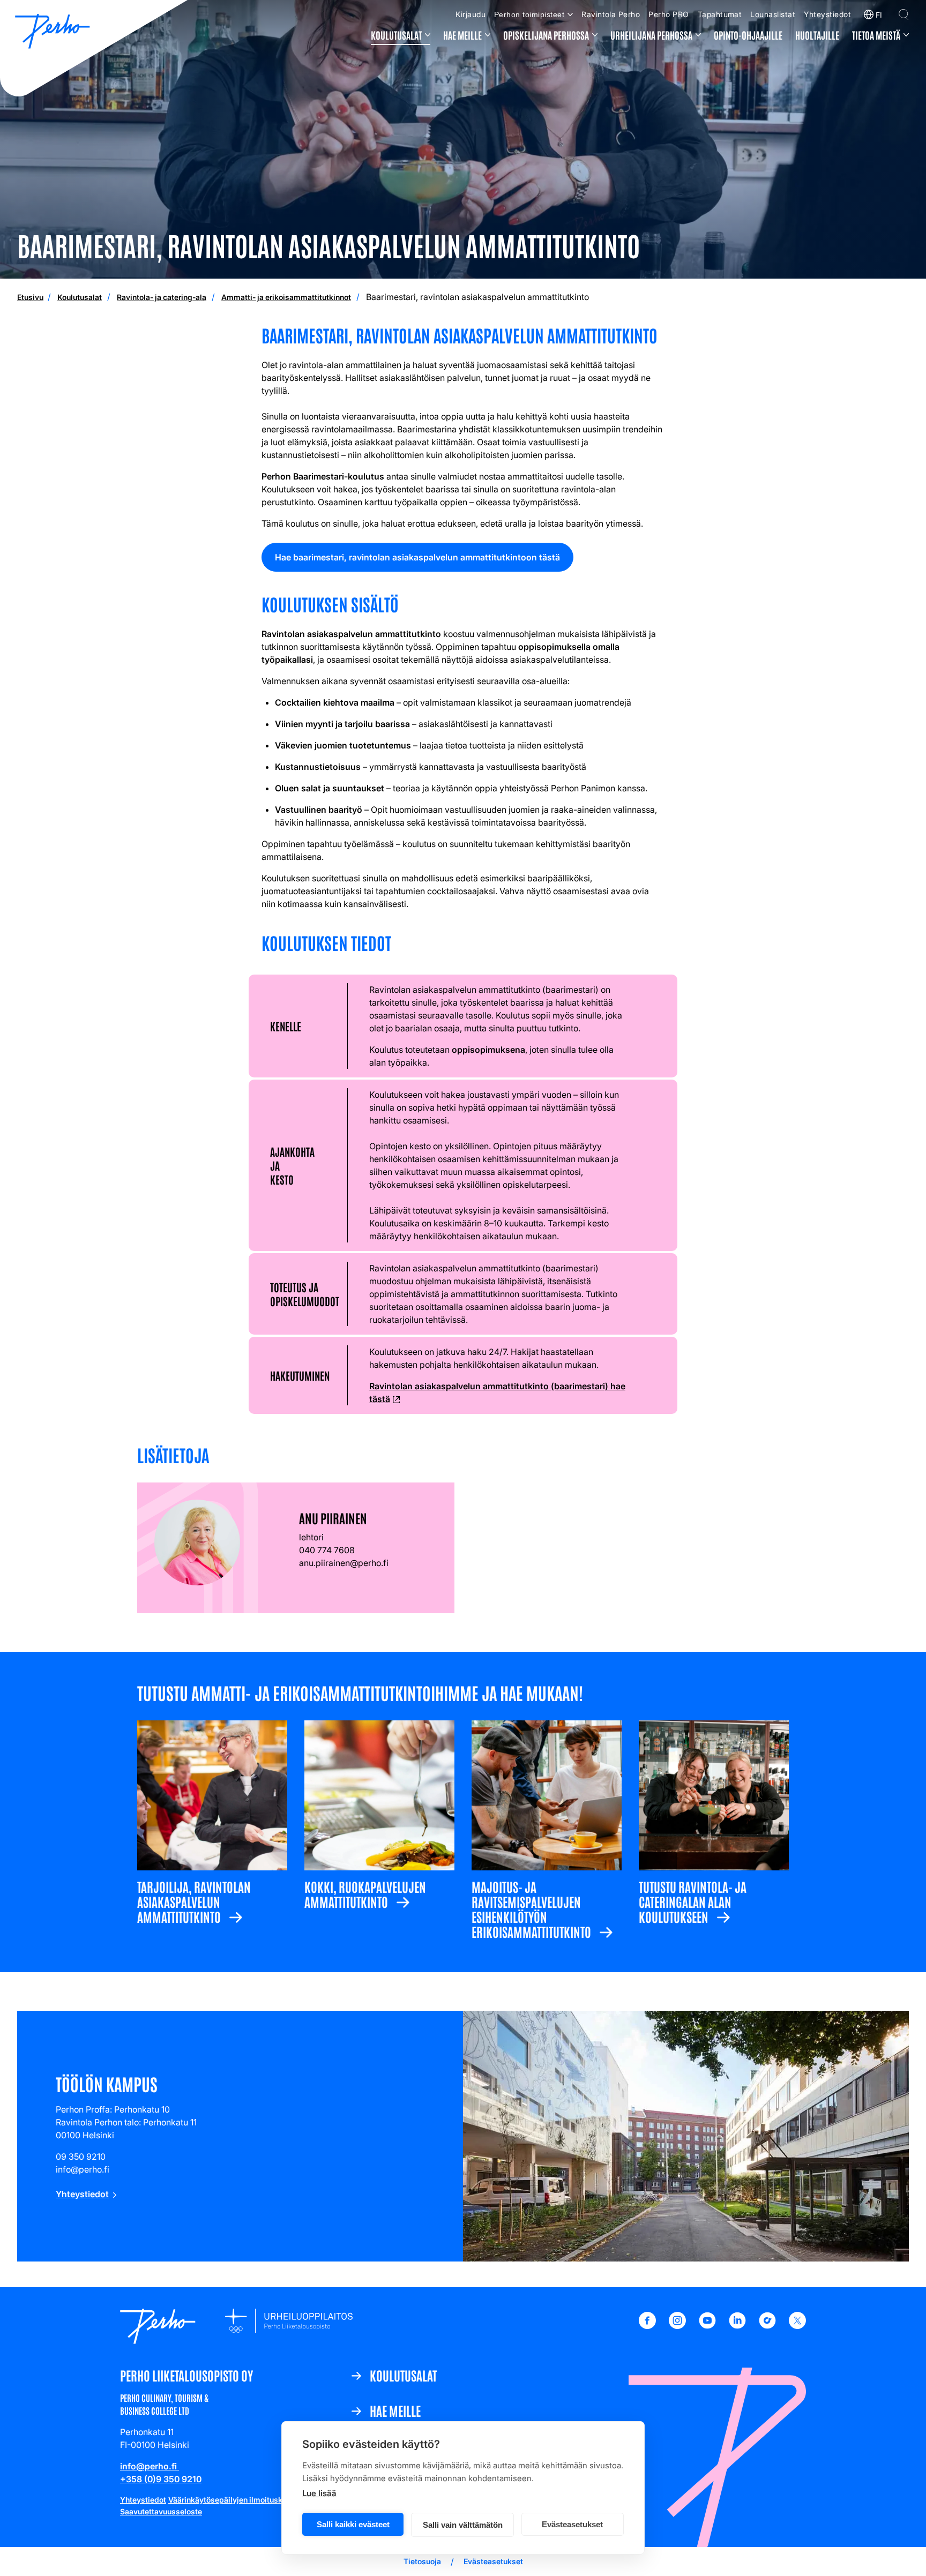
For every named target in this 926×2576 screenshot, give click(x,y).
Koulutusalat (396, 35)
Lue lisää (319, 2493)
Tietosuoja (422, 2561)
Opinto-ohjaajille (748, 35)
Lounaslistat (773, 14)
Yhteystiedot (827, 14)
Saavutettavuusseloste (161, 2511)
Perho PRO (669, 14)
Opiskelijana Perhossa (546, 35)
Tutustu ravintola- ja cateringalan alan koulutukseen (693, 1901)
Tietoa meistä (876, 35)
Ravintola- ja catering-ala (162, 297)
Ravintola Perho (611, 14)
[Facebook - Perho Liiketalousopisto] (647, 2326)
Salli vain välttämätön (463, 2525)
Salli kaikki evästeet (353, 2524)
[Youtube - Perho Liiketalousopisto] (707, 2326)
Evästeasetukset (572, 2524)
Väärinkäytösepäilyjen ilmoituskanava (236, 2500)
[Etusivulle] (53, 33)
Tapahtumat (720, 14)
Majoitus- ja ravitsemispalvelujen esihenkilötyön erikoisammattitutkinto (531, 1908)
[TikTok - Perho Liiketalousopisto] (767, 2326)
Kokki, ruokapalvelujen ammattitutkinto (365, 1893)
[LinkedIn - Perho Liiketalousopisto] (737, 2326)
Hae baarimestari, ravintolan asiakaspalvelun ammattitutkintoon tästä (420, 561)
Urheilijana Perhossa (651, 35)
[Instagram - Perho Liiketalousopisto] (677, 2326)
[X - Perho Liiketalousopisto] (797, 2326)
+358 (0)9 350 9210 (161, 2479)
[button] (903, 14)
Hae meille (462, 35)
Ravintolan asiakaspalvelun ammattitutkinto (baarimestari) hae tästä (497, 1393)
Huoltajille (817, 35)
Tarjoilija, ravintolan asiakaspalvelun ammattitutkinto (194, 1901)
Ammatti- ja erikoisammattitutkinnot (286, 297)
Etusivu (30, 297)
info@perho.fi (150, 2466)
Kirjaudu (471, 14)
